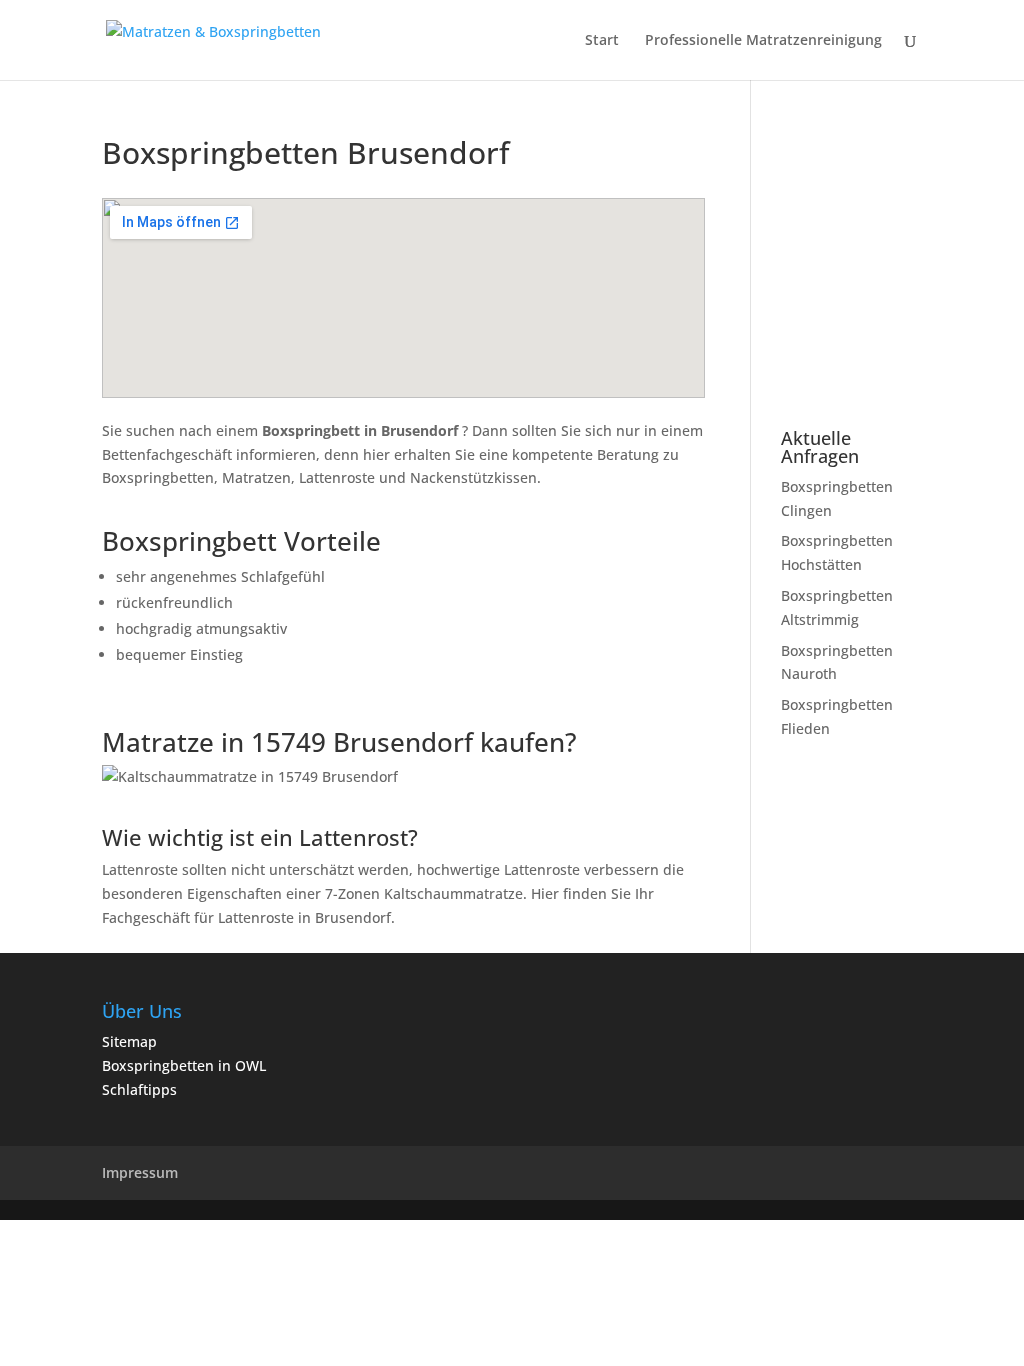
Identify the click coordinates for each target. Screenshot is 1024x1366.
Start (602, 41)
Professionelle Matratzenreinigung (763, 41)
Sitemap (129, 1041)
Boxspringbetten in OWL (184, 1065)
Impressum (140, 1172)
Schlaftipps (139, 1089)
